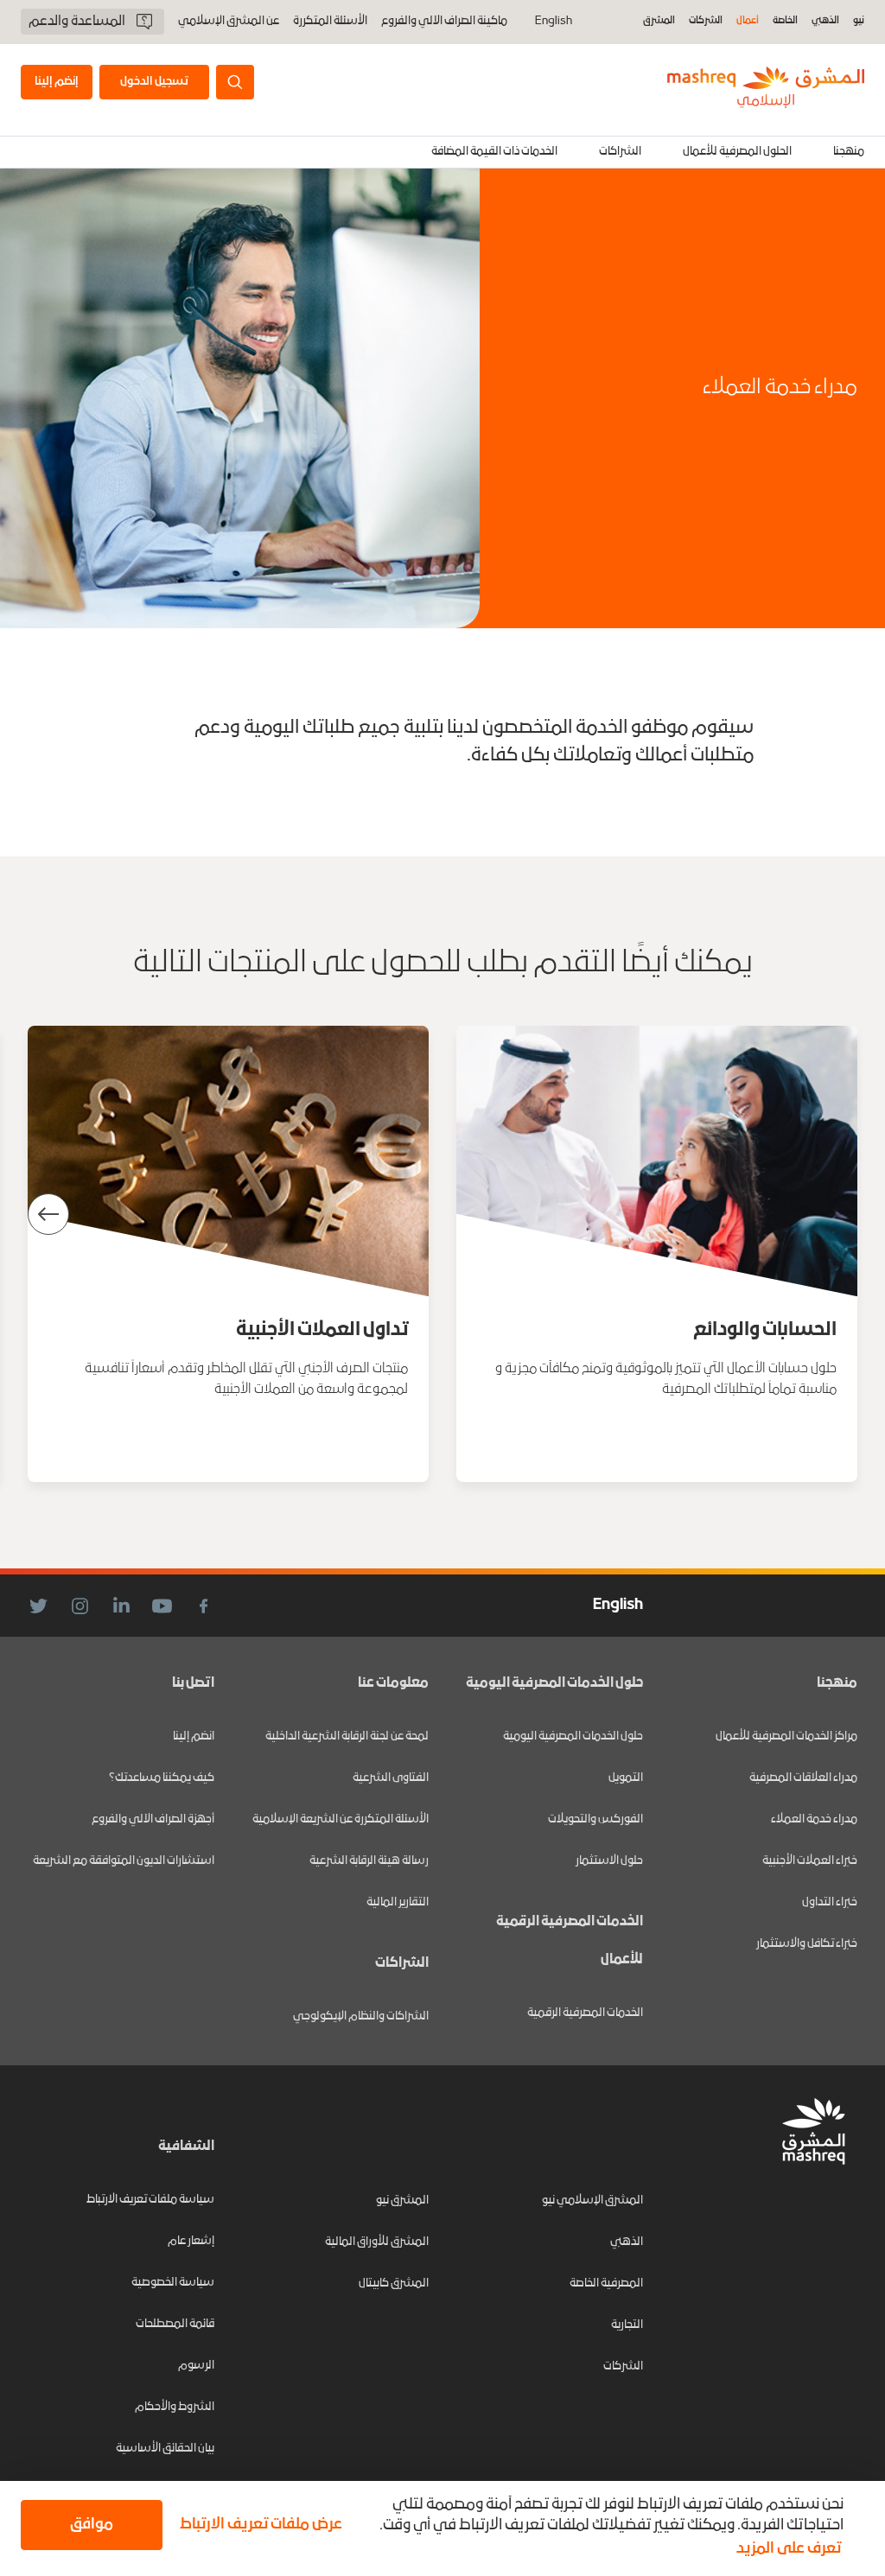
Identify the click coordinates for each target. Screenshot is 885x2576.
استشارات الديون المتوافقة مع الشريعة (124, 1861)
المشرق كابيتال (394, 2283)
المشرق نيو (402, 2201)
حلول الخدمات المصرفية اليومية (573, 1736)
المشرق (659, 21)
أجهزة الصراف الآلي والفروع (153, 1819)
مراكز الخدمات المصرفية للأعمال (786, 1736)
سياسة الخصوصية (173, 2283)
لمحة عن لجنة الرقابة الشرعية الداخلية (347, 1736)
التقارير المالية (398, 1902)
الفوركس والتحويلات (595, 1819)
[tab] (737, 152)
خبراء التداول (830, 1902)
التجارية (627, 2325)
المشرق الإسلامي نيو (592, 2201)
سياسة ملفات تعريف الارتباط (150, 2200)
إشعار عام (191, 2241)
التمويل (626, 1778)
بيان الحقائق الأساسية (165, 2449)
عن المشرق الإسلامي (229, 22)
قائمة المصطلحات (175, 2324)
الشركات (706, 21)
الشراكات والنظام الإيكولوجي (361, 2016)
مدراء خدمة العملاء (814, 1819)
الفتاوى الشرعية (391, 1778)
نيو (859, 21)
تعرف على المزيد (789, 2549)
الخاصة (785, 21)
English (554, 22)
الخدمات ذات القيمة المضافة (494, 152)
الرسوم (196, 2366)
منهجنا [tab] (849, 152)
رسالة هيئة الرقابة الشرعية (369, 1861)
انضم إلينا (194, 1736)
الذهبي (825, 21)
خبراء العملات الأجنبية (810, 1861)
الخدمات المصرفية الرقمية (585, 2013)
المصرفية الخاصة (606, 2283)
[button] (258, 2525)
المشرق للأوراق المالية (377, 2242)
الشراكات (620, 152)
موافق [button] (92, 2525)
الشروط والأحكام (175, 2407)
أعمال (748, 21)
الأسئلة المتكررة (330, 22)
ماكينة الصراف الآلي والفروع (444, 22)
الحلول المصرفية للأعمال (737, 152)
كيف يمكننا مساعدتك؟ (162, 1778)
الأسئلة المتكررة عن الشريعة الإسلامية (341, 1819)
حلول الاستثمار (609, 1861)
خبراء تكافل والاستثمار (807, 1944)
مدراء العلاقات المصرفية (803, 1778)
